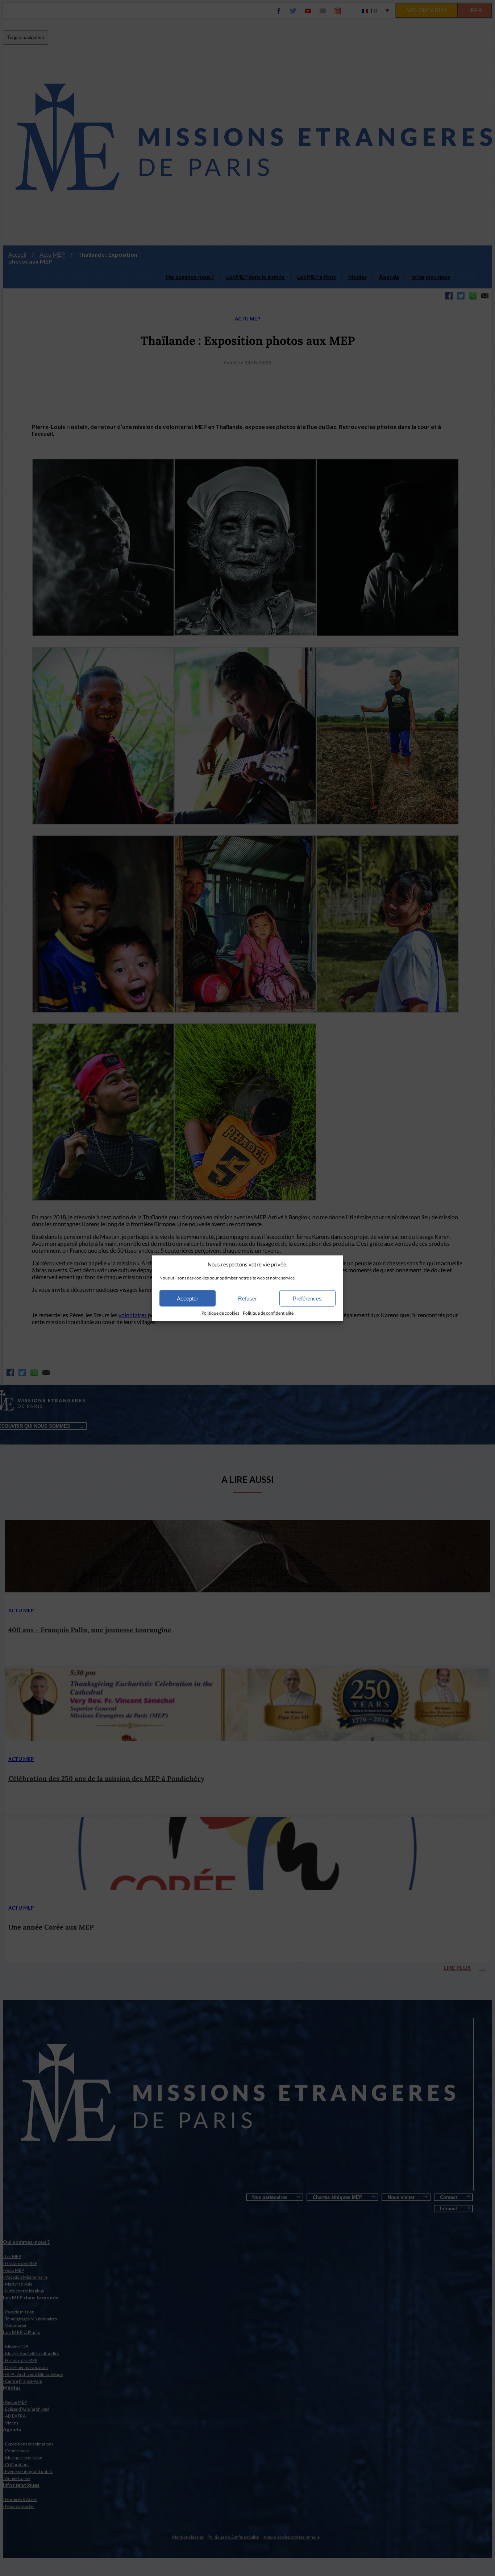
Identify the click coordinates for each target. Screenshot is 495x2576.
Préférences (307, 1298)
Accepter (188, 1298)
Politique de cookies (220, 1313)
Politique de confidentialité (268, 1313)
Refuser (247, 1298)
